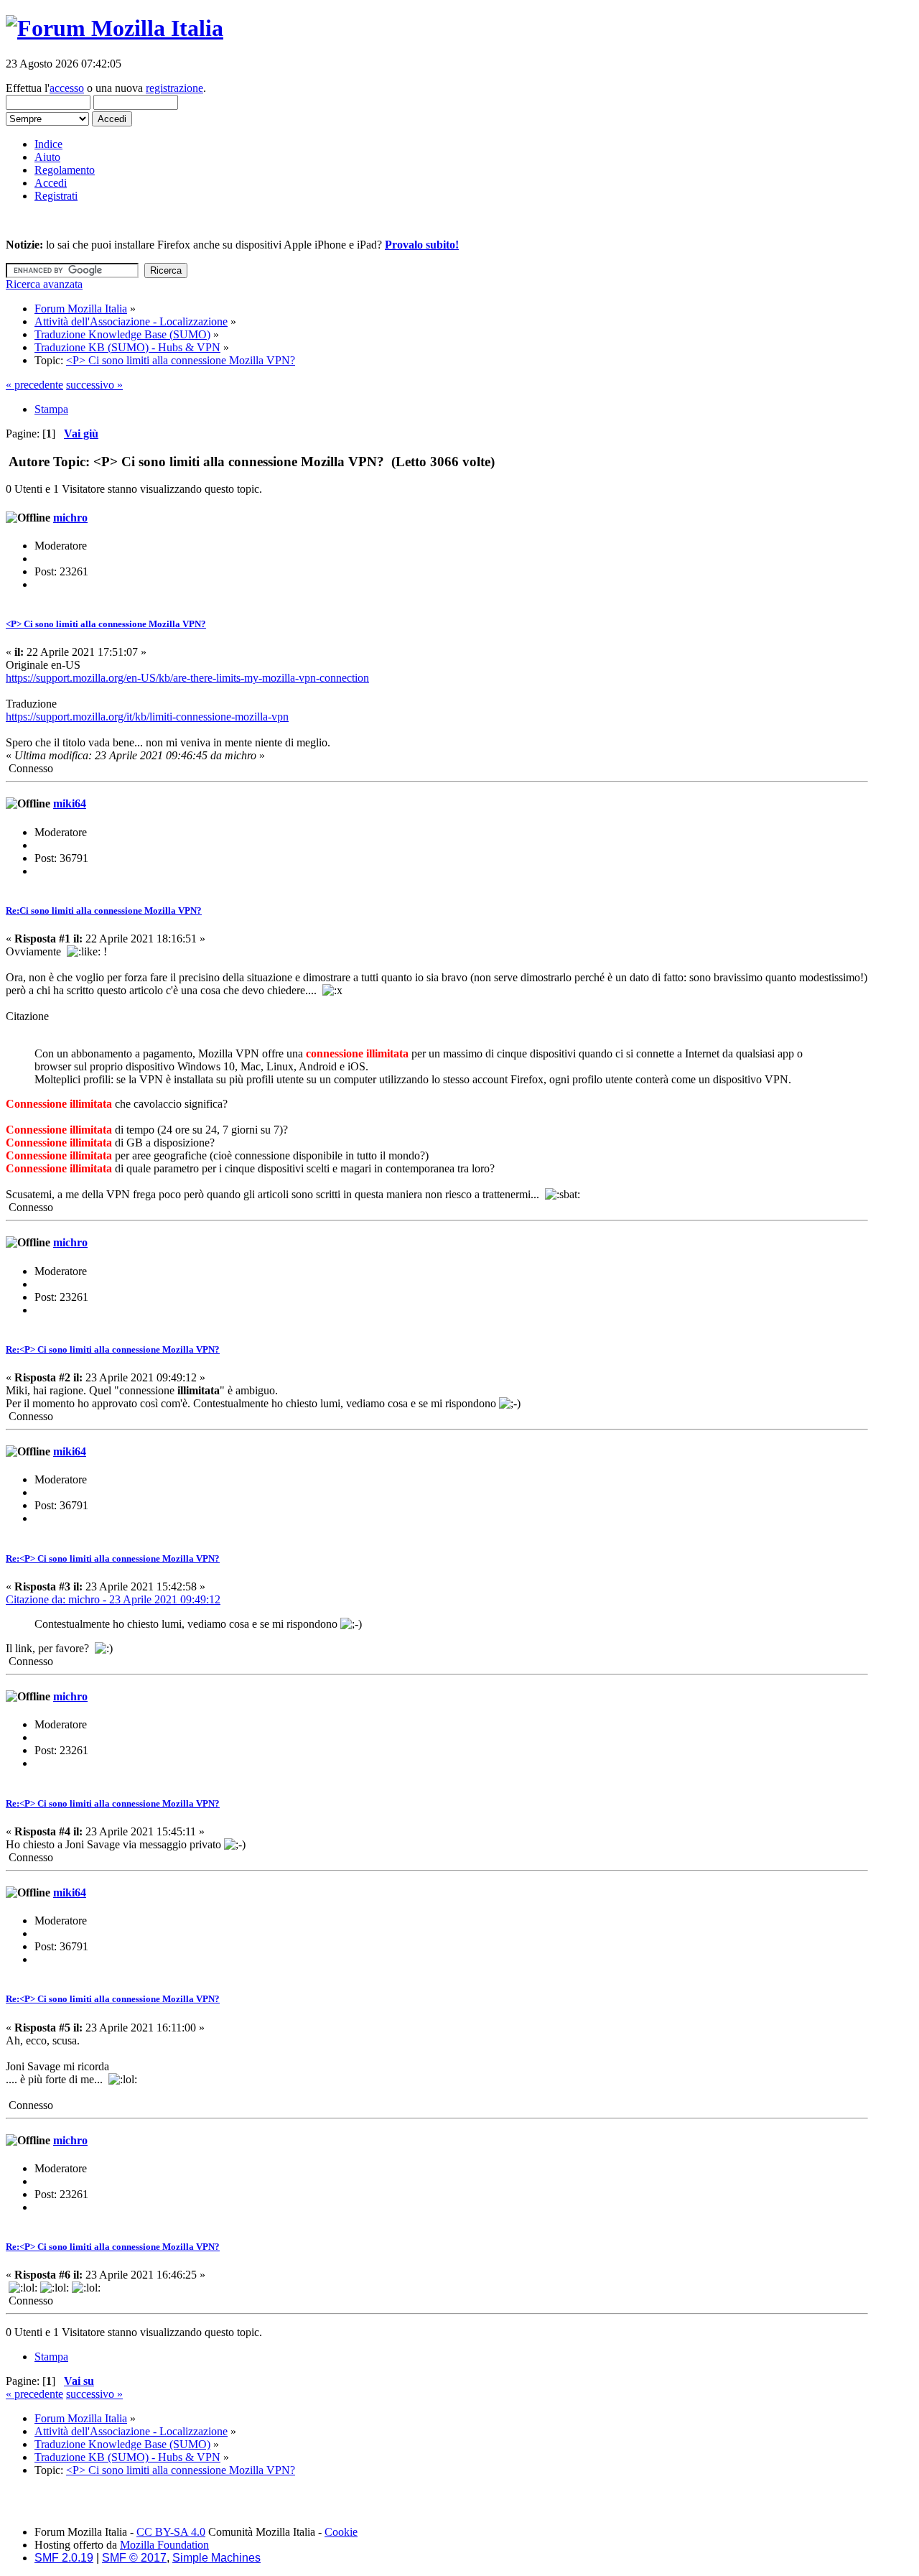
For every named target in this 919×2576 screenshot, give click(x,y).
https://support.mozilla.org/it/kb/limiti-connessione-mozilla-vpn (147, 717)
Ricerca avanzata (44, 284)
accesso (67, 88)
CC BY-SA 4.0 (171, 2532)
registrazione (174, 88)
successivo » (94, 385)
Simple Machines (216, 2558)
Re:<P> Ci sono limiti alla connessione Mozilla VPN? (113, 1349)
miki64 (70, 803)
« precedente (34, 385)
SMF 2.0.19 (64, 2558)
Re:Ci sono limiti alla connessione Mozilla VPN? (104, 911)
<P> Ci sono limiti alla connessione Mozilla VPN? (106, 624)
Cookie (341, 2532)
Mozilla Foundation (164, 2545)
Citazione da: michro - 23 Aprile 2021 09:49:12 (113, 1599)
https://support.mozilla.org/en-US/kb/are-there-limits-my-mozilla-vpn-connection (187, 678)
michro (70, 518)
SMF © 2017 (134, 2558)
